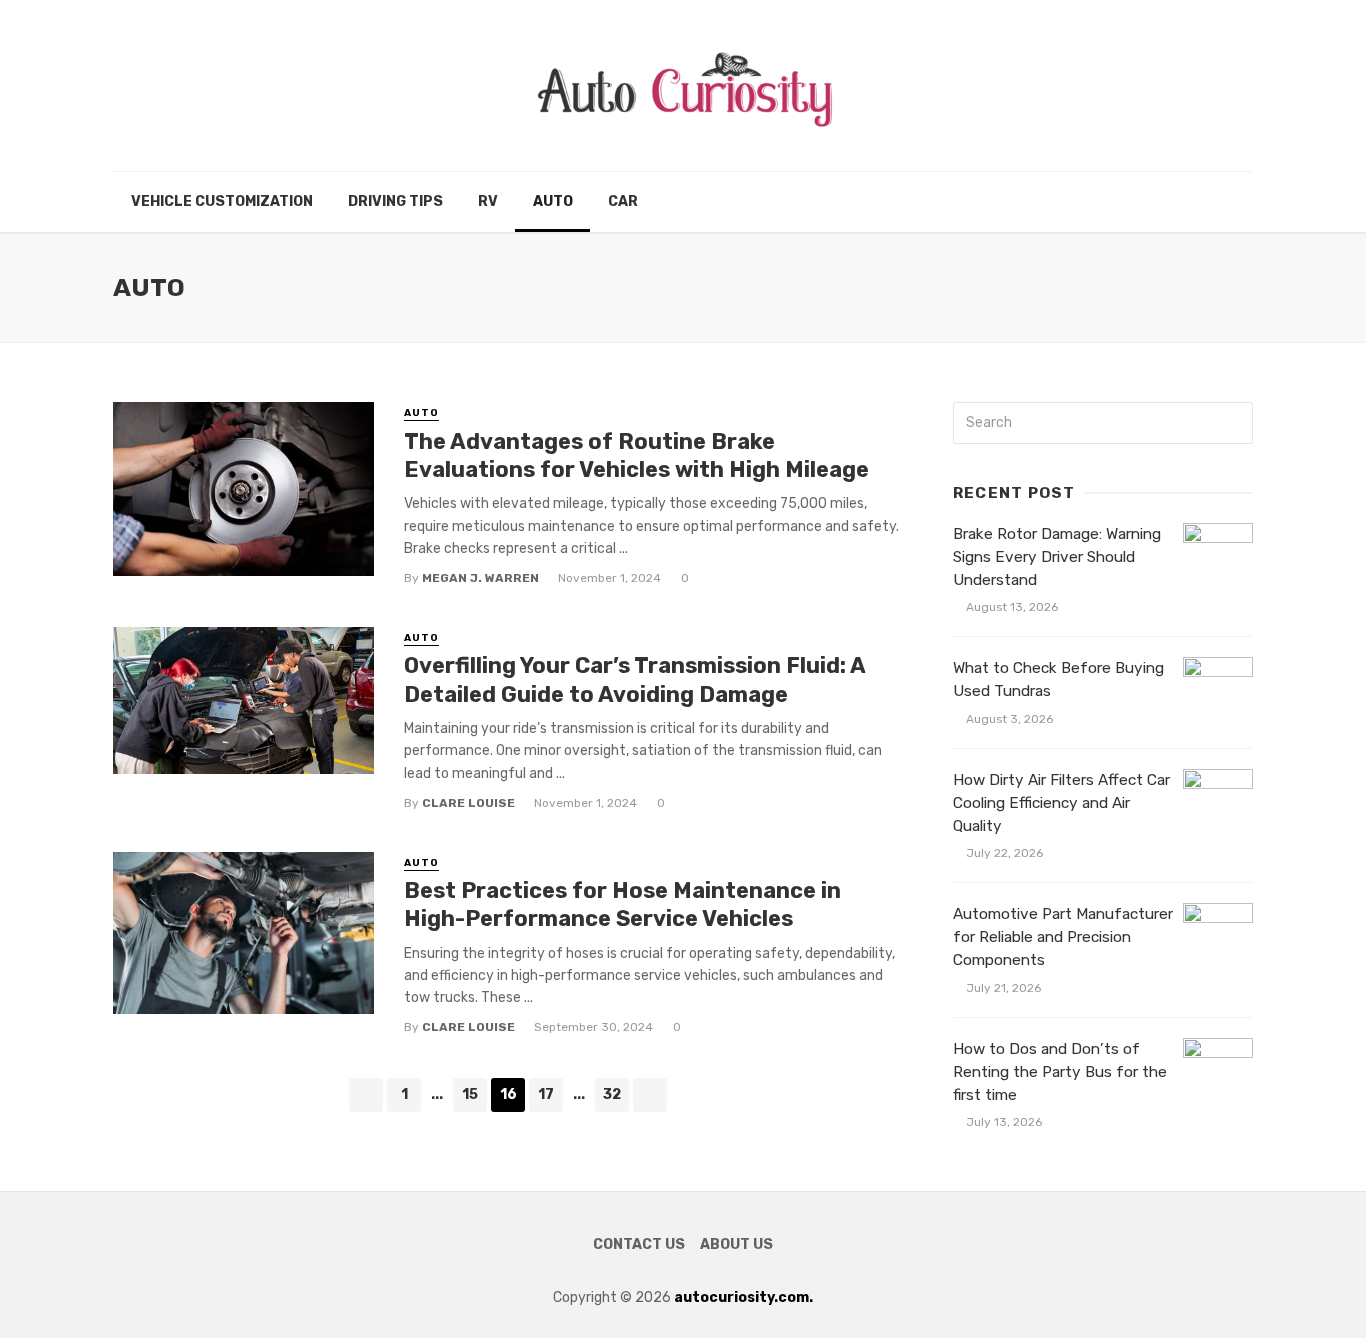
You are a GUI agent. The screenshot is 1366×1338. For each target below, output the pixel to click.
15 (470, 1094)
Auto (553, 201)
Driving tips (395, 201)
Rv (488, 201)
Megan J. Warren (480, 578)
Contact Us (639, 1244)
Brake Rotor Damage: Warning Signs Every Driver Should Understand (1057, 557)
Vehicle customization (222, 201)
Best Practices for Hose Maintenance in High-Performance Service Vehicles (622, 904)
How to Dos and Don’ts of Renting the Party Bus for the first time (1060, 1072)
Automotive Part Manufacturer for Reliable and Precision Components (1063, 937)
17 (546, 1094)
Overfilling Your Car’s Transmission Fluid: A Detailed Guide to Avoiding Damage (634, 679)
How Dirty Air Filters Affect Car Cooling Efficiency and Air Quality (1061, 803)
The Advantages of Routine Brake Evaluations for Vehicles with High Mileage (636, 455)
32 (612, 1094)
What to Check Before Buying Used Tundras (1058, 679)
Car (623, 201)
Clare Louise (468, 803)
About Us (736, 1244)
